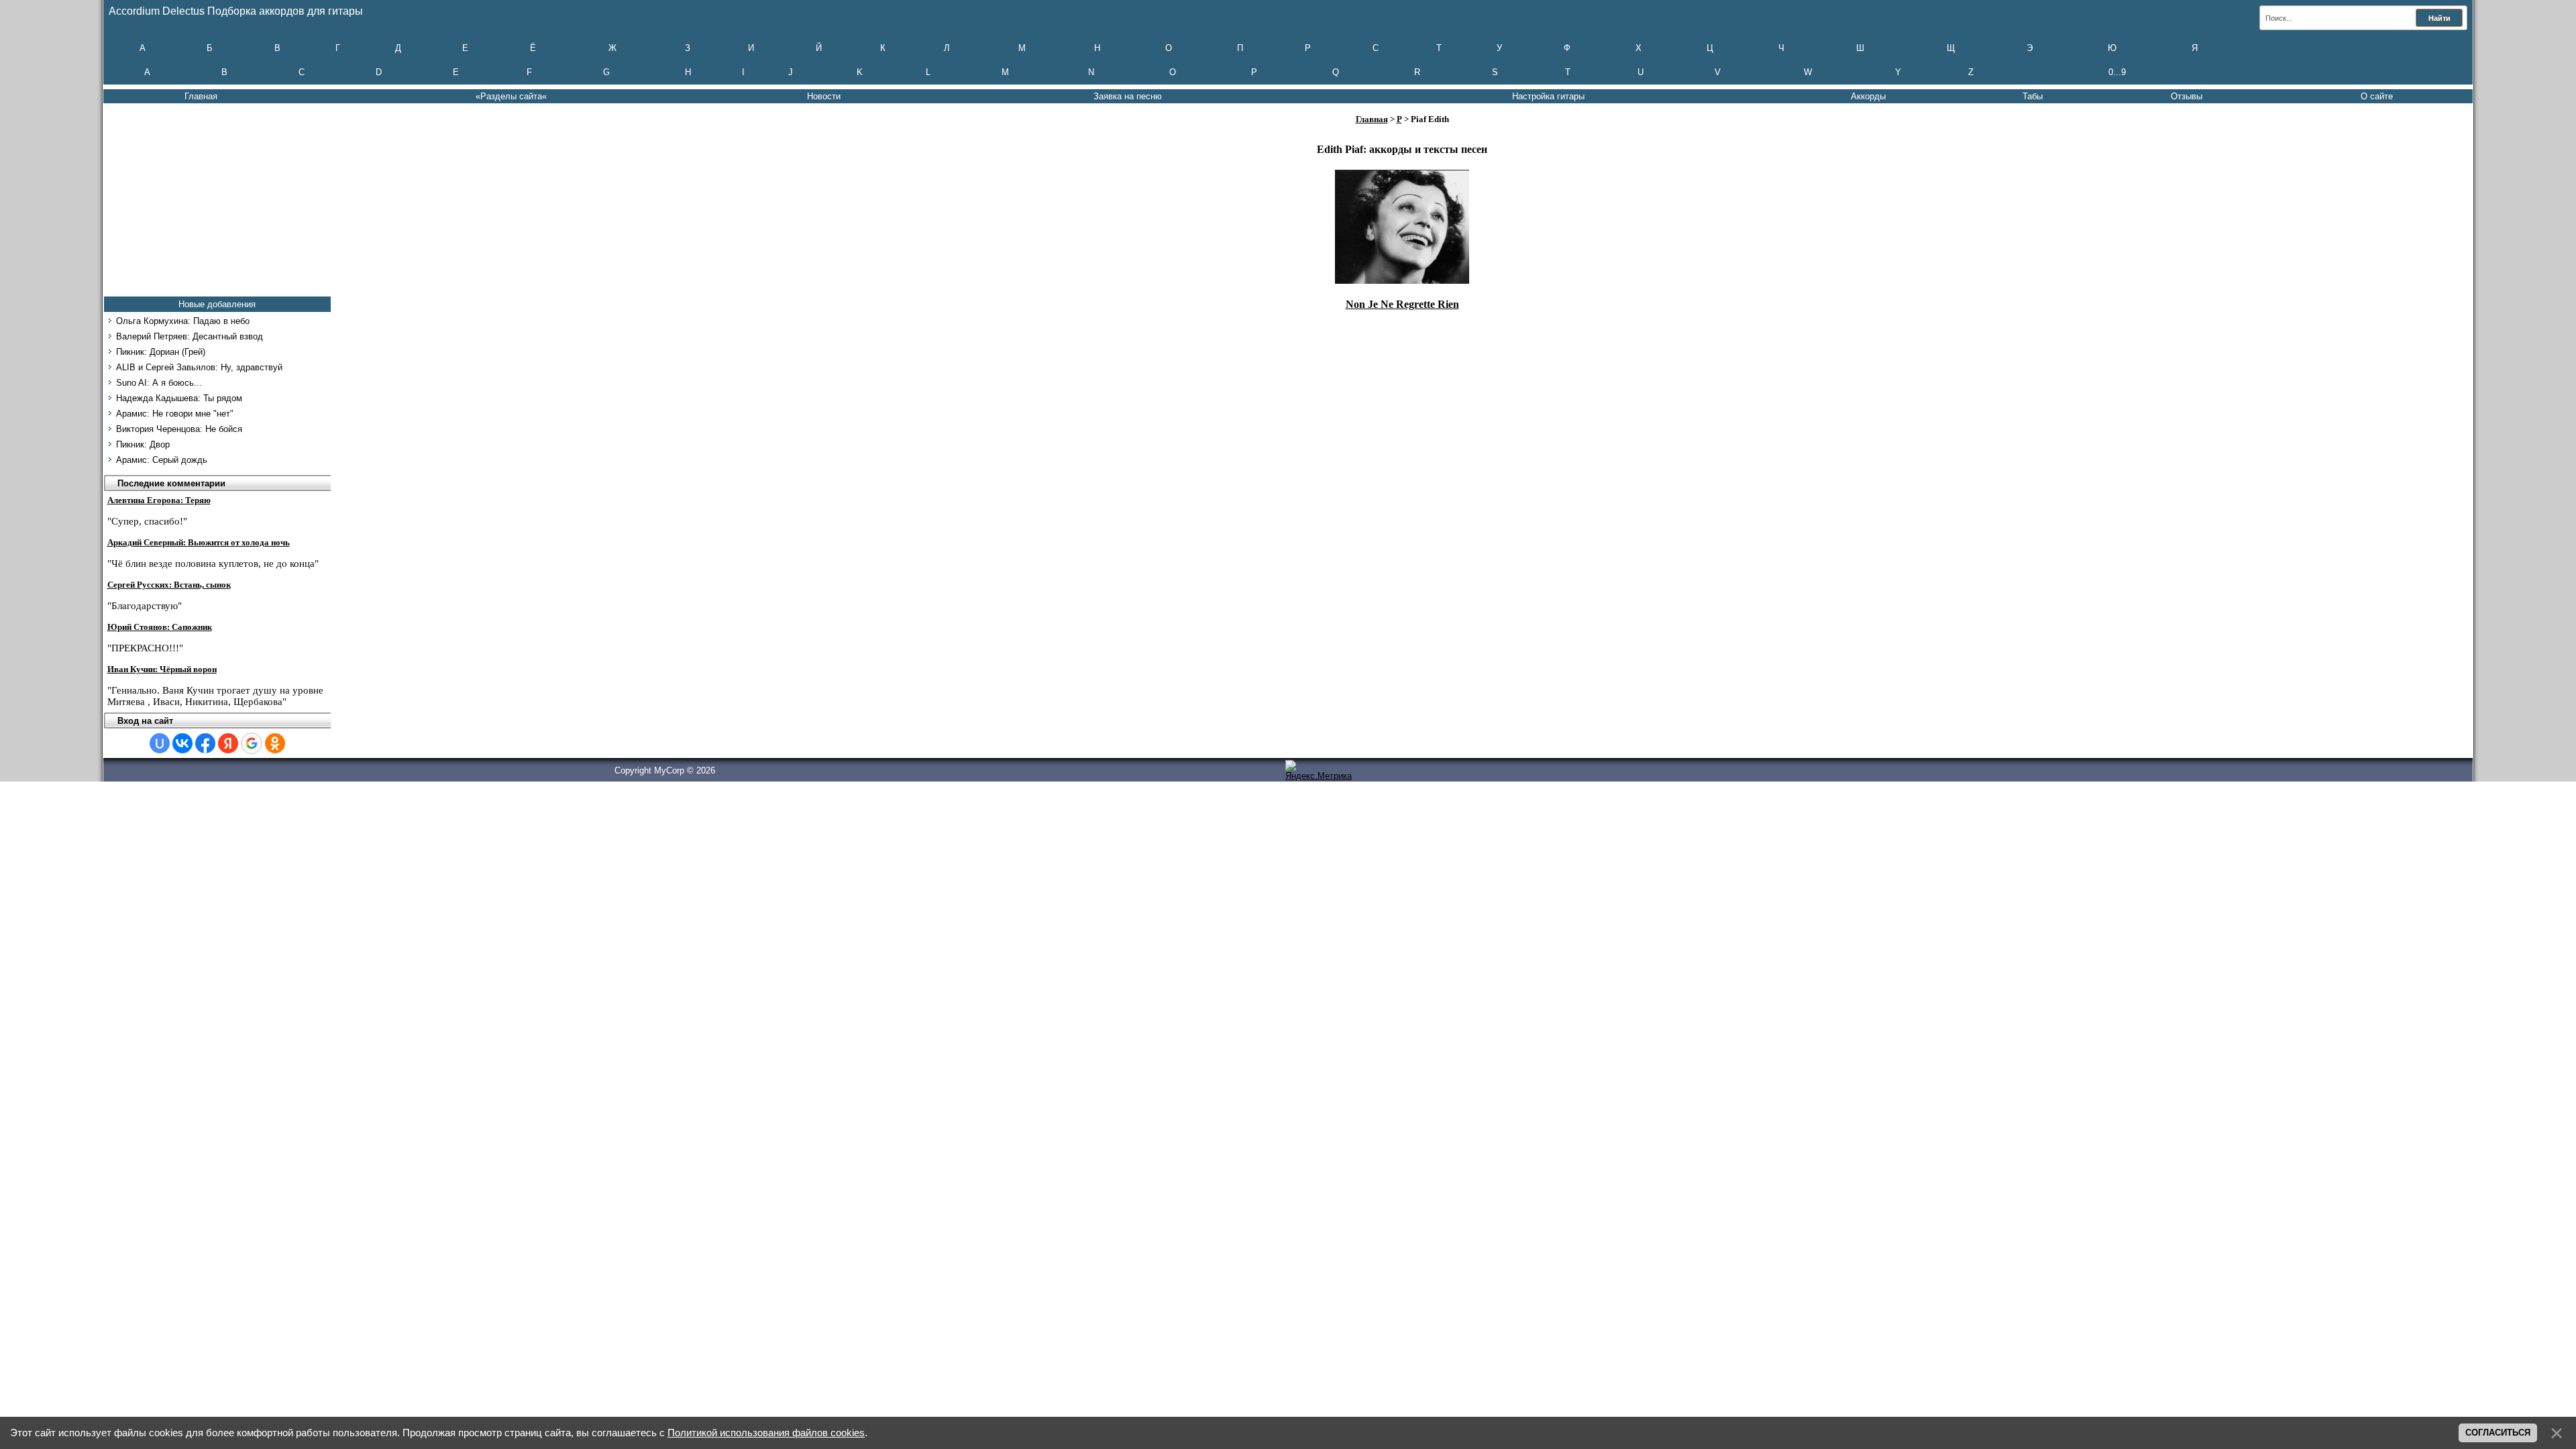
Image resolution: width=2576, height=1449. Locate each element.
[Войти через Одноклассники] (275, 743)
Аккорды (1868, 96)
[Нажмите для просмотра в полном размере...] (1402, 280)
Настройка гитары (1548, 96)
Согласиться (2498, 1433)
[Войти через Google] (252, 743)
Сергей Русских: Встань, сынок (169, 585)
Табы (2033, 96)
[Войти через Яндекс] (228, 743)
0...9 (2117, 72)
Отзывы (2187, 96)
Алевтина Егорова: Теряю (159, 500)
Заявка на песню (1128, 96)
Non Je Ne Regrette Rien (1402, 304)
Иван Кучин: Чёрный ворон (162, 669)
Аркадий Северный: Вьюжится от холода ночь (199, 542)
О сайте (2377, 96)
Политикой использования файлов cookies (766, 1433)
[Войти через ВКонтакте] (182, 743)
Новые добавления (217, 304)
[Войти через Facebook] (205, 743)
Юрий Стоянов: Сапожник (160, 627)
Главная (201, 96)
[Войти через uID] (160, 743)
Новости (824, 96)
